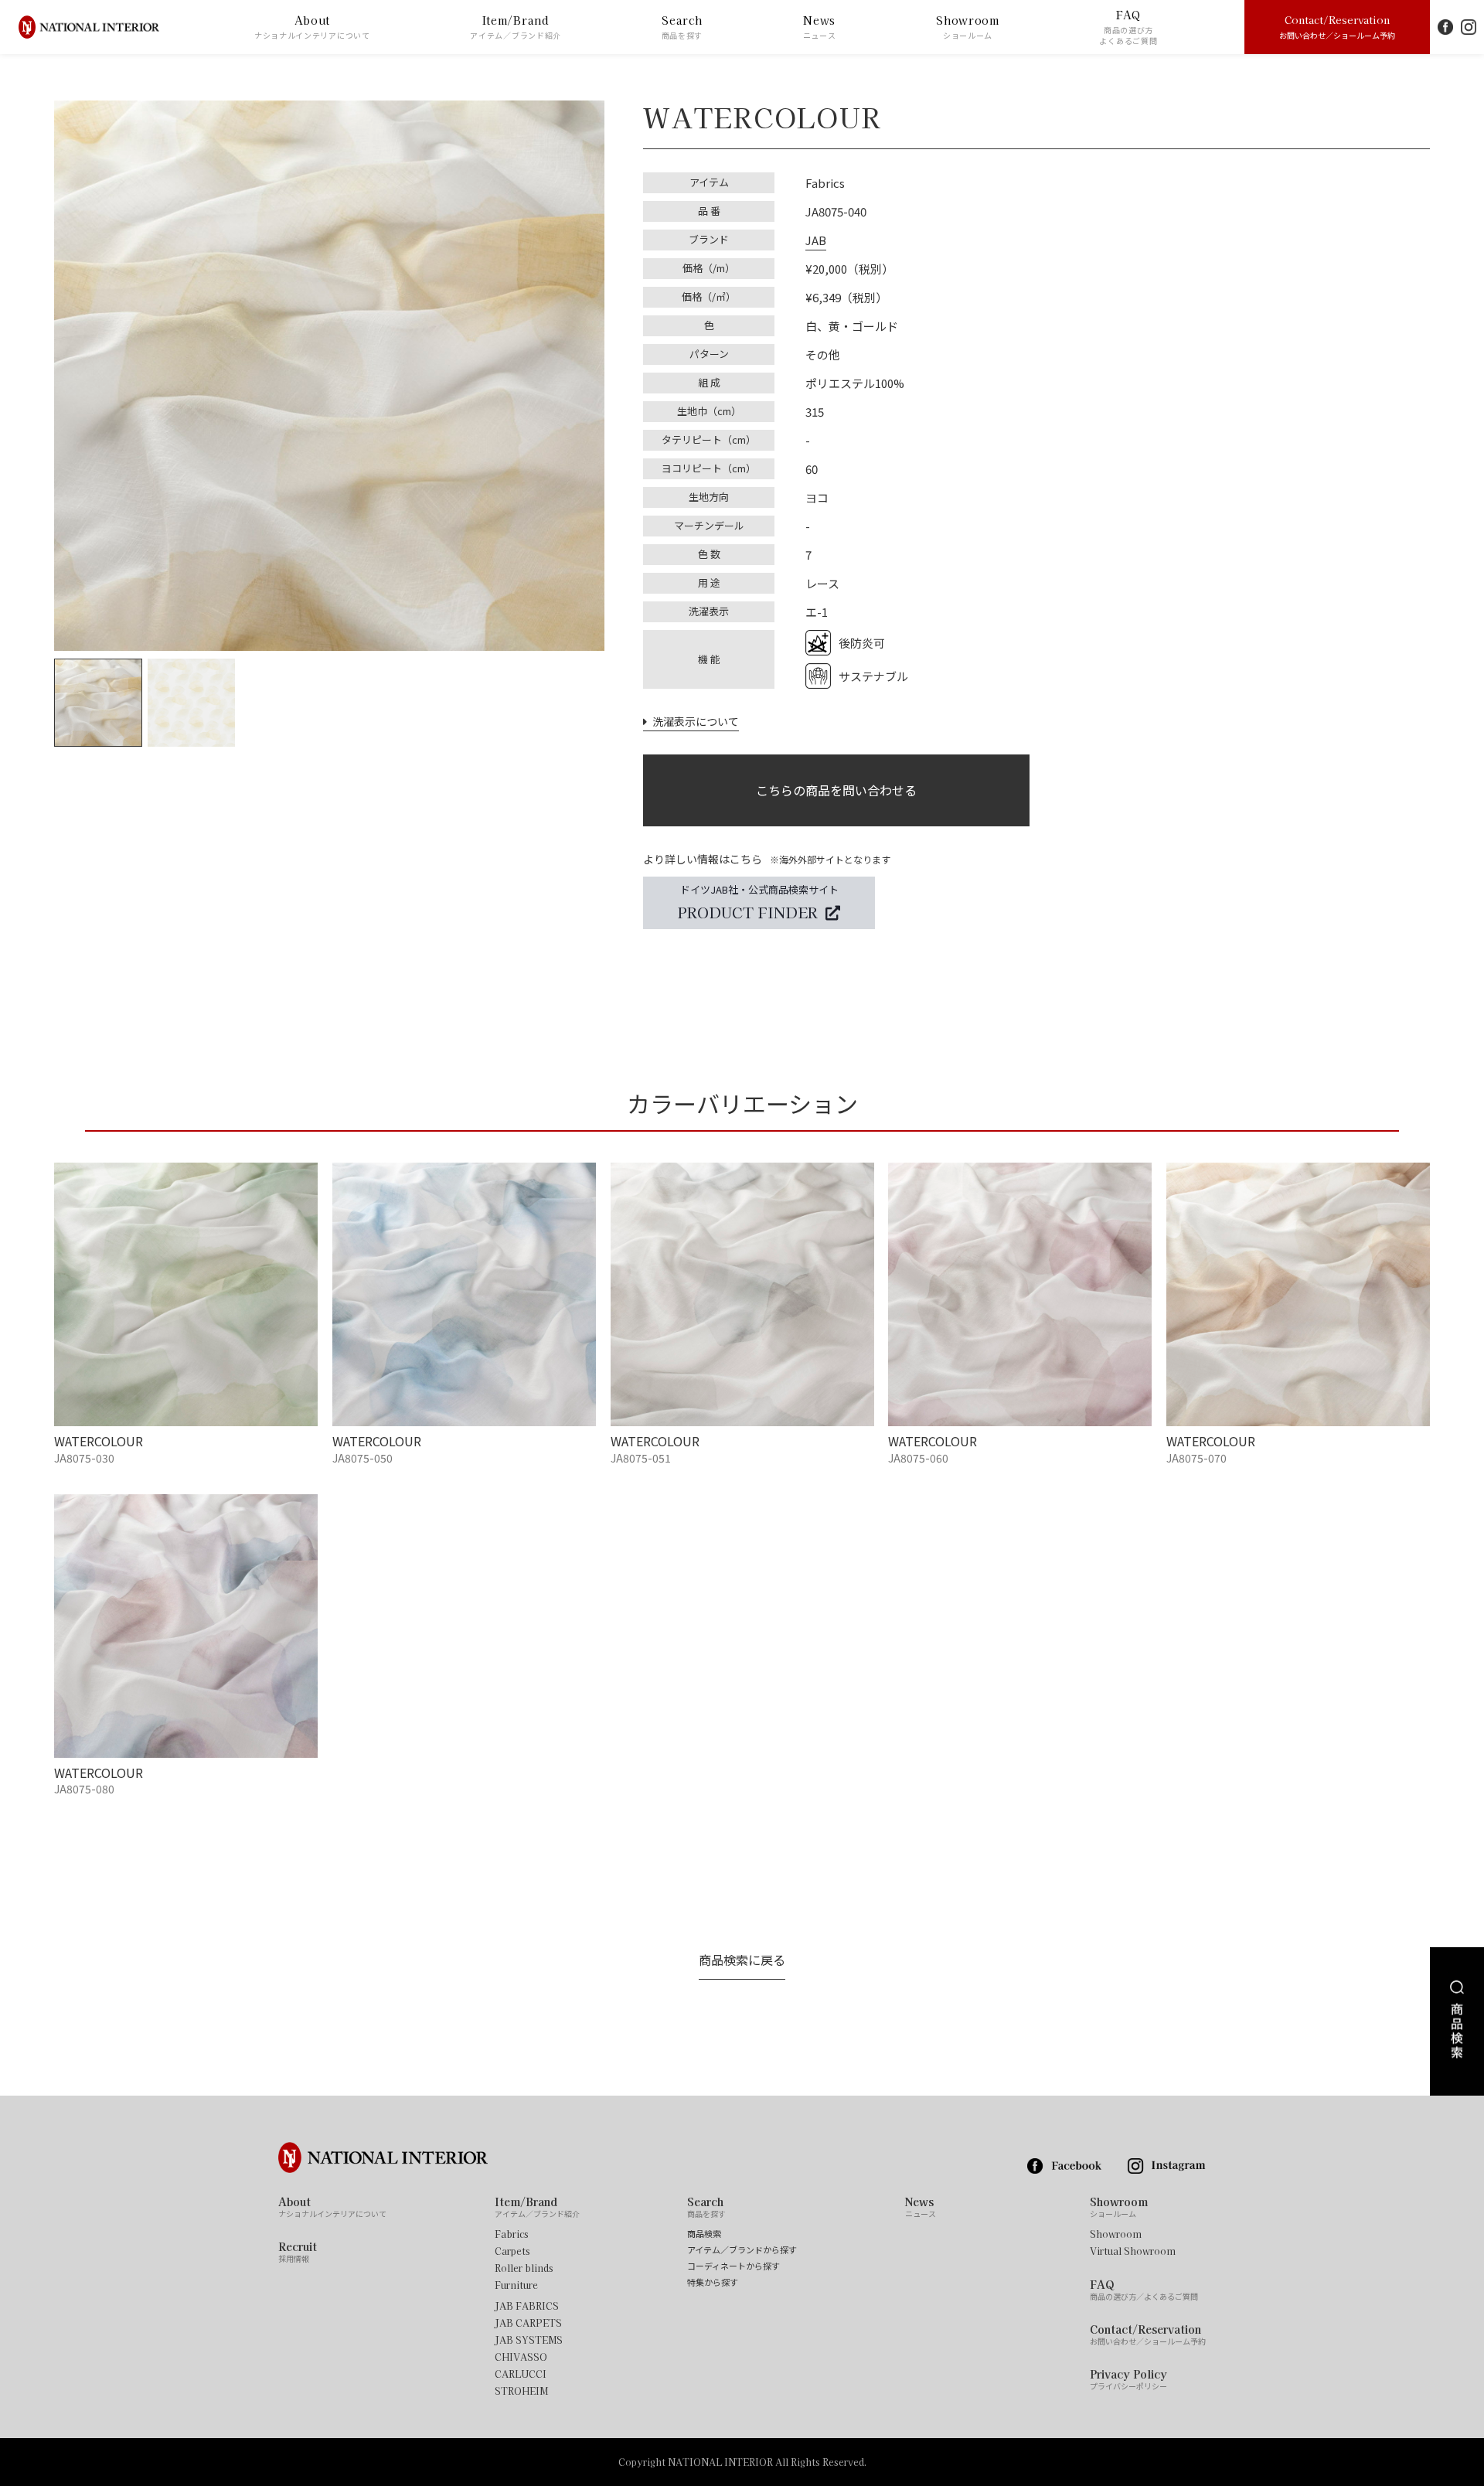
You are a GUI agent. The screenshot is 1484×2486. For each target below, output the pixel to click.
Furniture (516, 2285)
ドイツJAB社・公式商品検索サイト (758, 902)
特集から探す (713, 2282)
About (312, 27)
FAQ (1128, 27)
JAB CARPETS (528, 2323)
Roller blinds (524, 2268)
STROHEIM (521, 2391)
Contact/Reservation (1337, 26)
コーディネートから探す (733, 2266)
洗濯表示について (693, 721)
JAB (816, 240)
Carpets (512, 2251)
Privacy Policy (1128, 2379)
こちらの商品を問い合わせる (836, 790)
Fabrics (512, 2234)
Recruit (298, 2252)
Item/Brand (516, 27)
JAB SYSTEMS (529, 2340)
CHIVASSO (521, 2357)
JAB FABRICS (527, 2306)
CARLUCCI (521, 2374)
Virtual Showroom (1133, 2251)
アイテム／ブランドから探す (742, 2250)
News (820, 27)
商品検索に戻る (742, 1960)
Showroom (968, 27)
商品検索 (704, 2234)
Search (682, 27)
